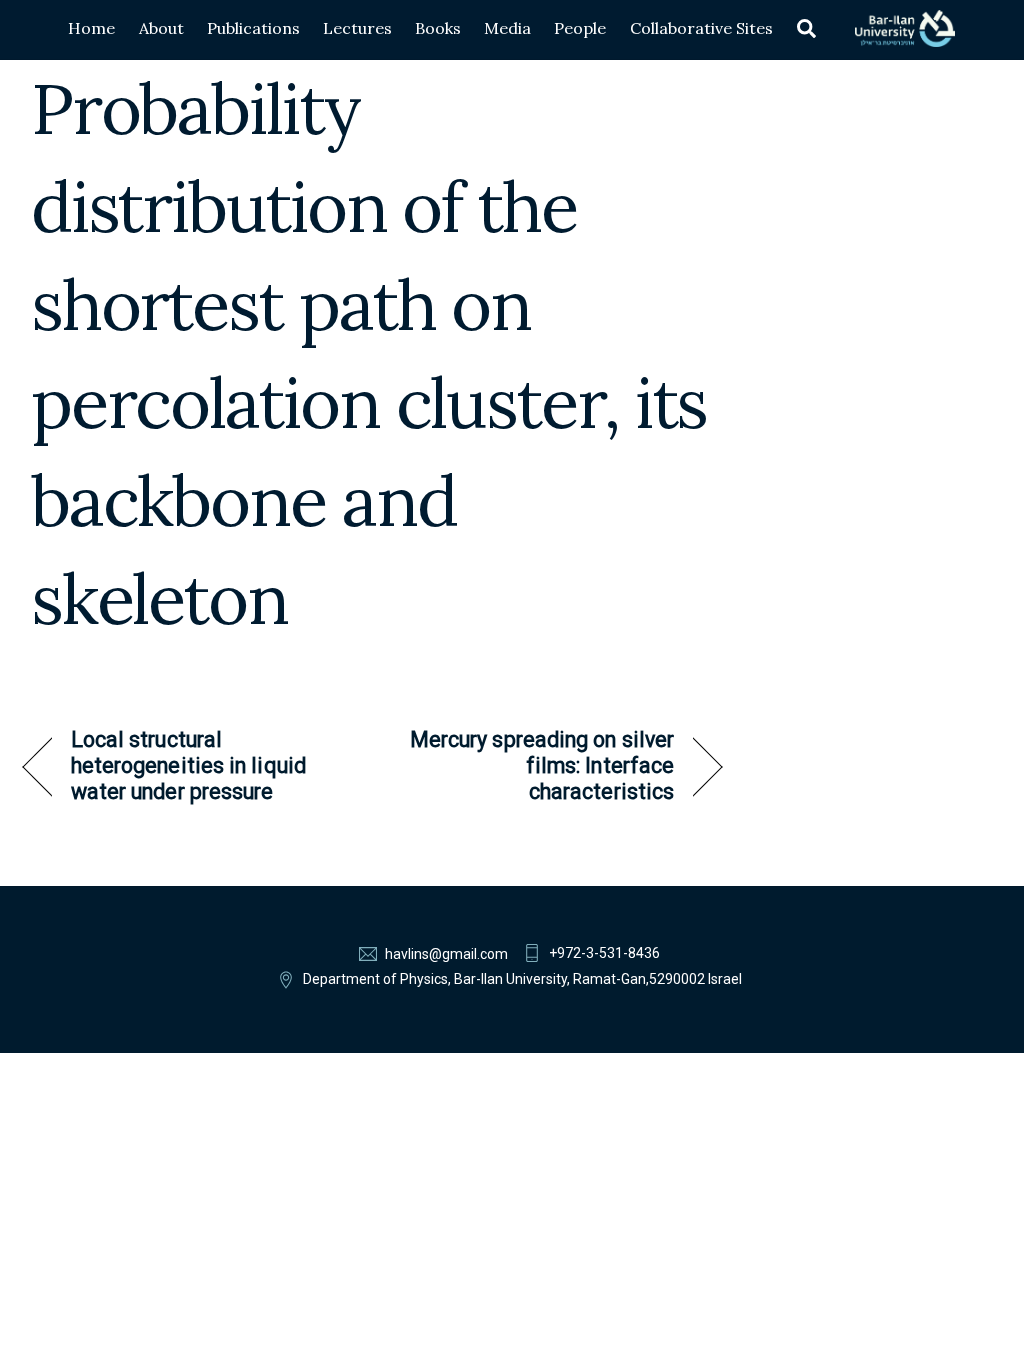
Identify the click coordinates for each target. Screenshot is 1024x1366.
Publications (253, 28)
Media (507, 28)
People (580, 28)
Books (438, 28)
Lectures (357, 28)
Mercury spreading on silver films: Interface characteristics (533, 766)
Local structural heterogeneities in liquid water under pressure (188, 766)
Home (91, 28)
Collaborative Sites (701, 28)
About (161, 28)
